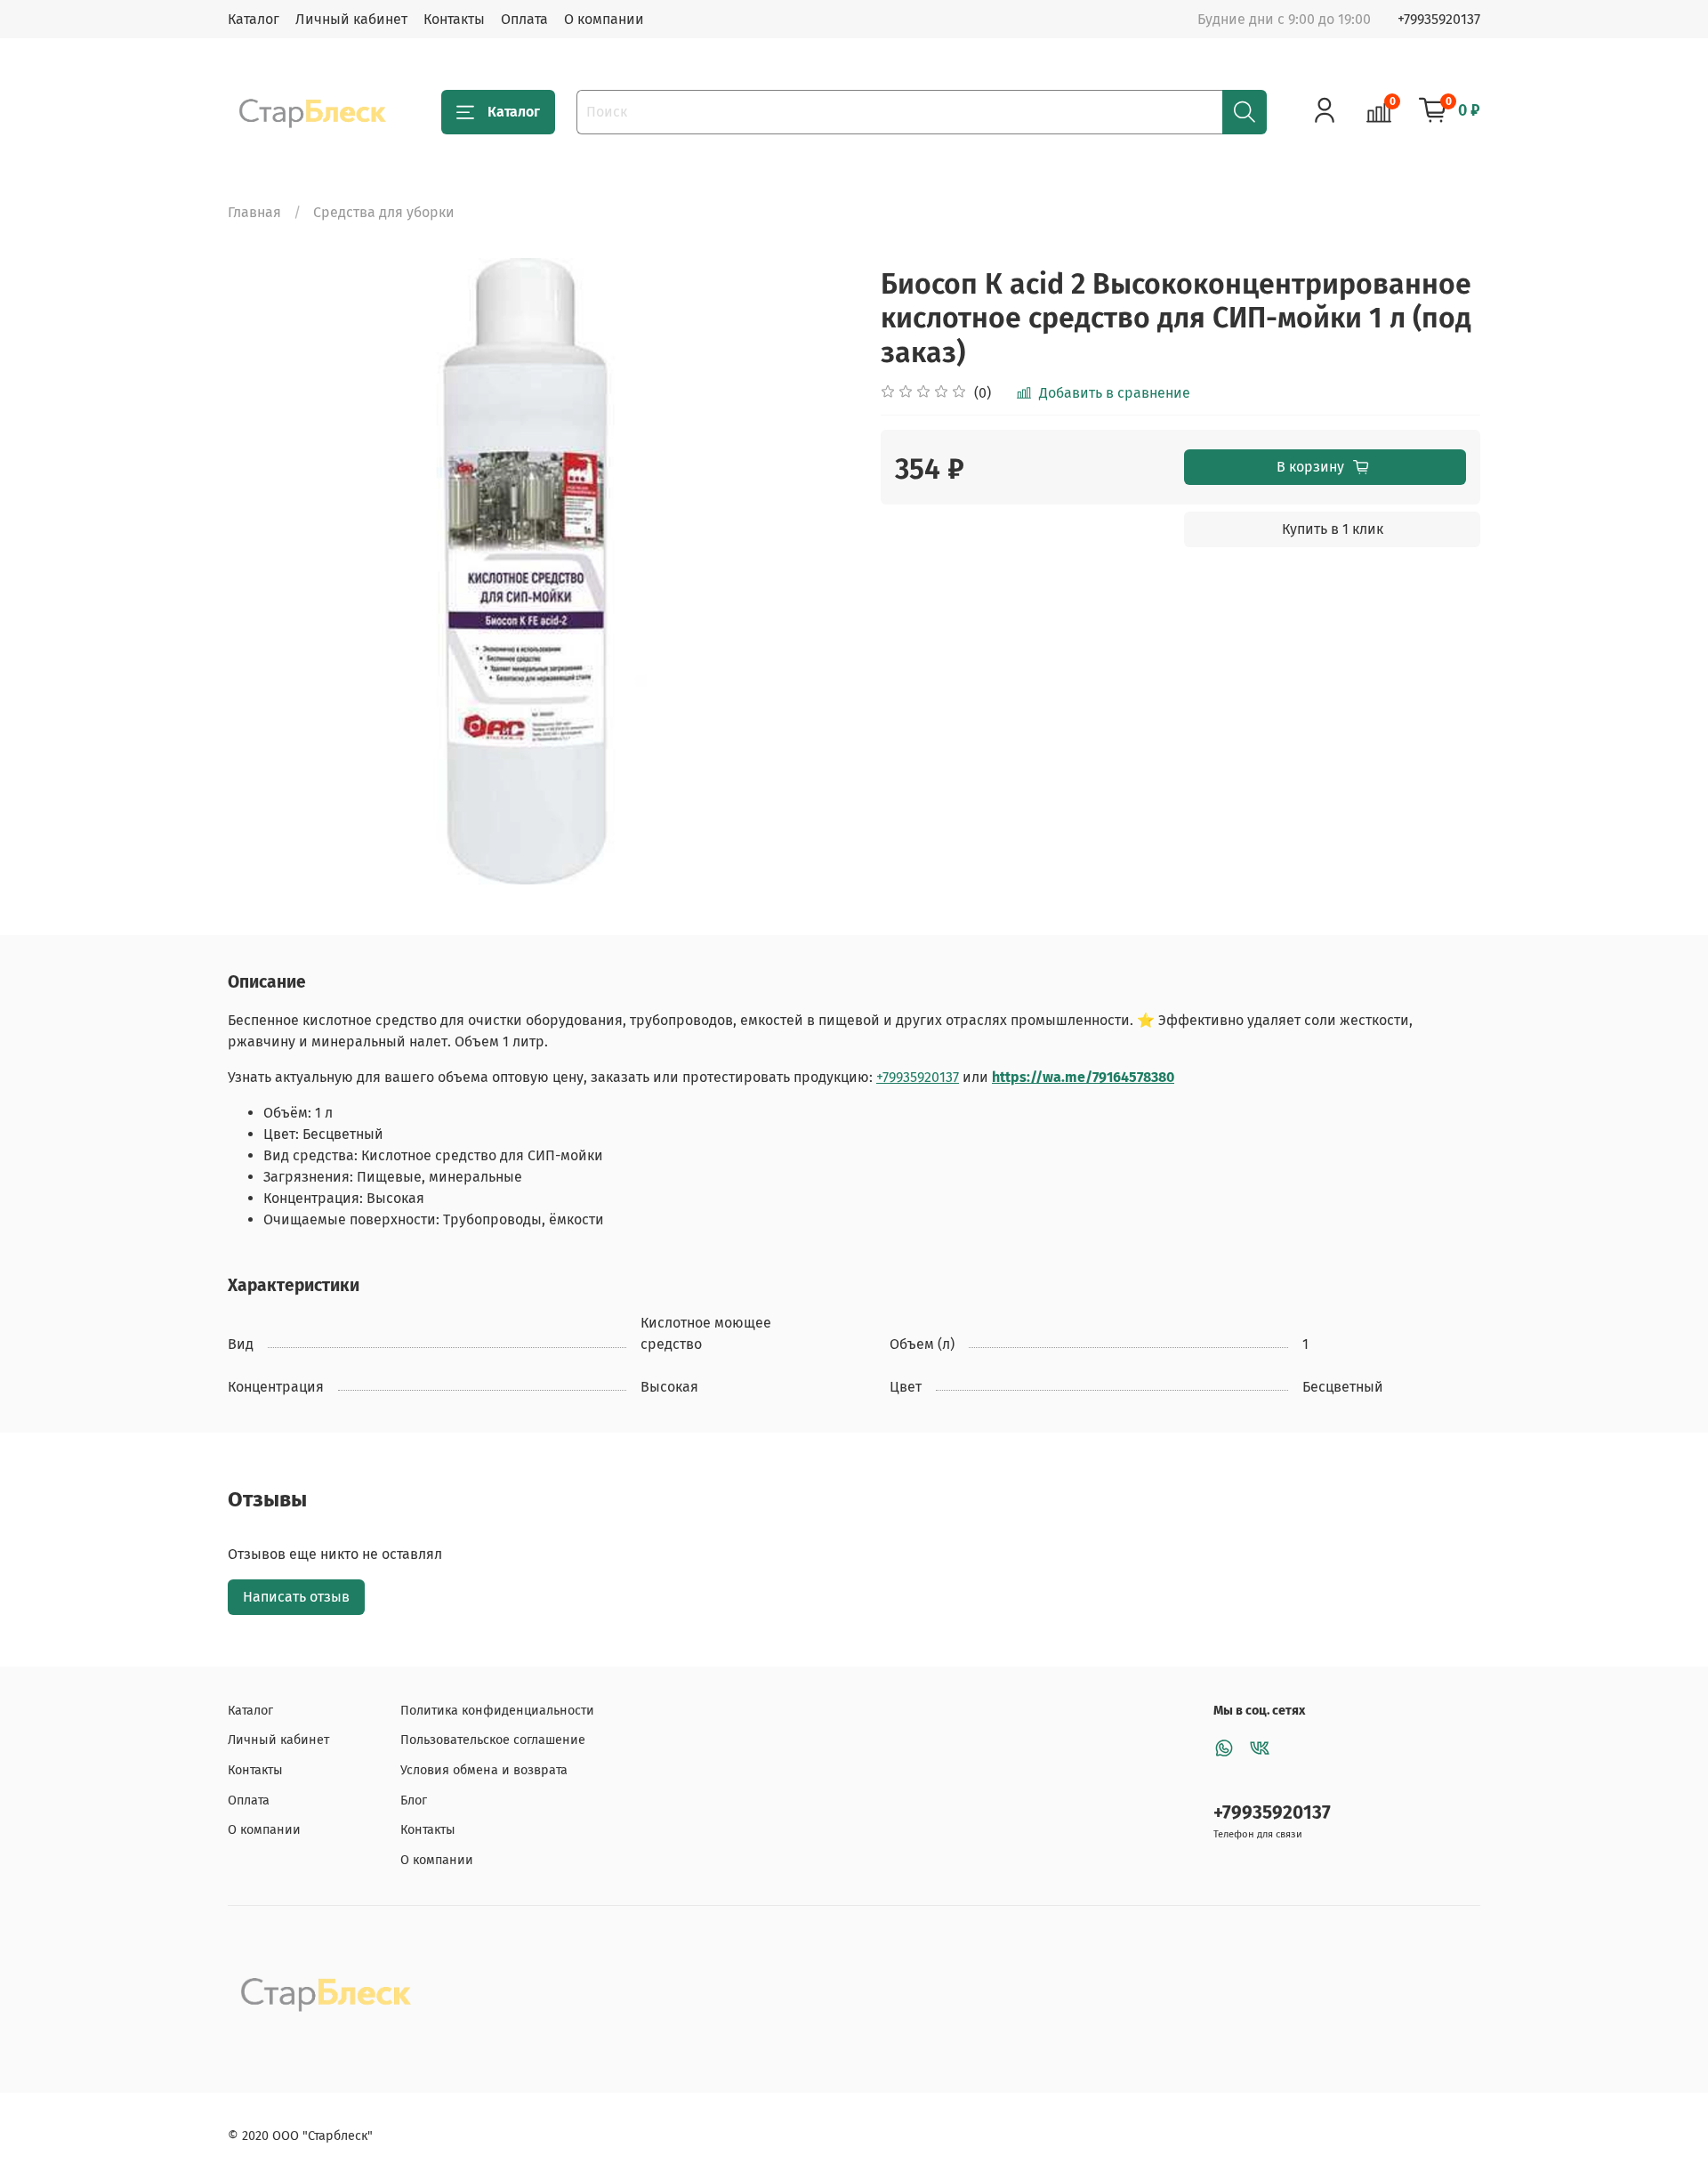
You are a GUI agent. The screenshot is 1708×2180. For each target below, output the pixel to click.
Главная (254, 212)
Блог (414, 1801)
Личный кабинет (351, 19)
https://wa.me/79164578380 (1083, 1077)
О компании (604, 19)
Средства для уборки (384, 212)
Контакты (454, 19)
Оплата (524, 19)
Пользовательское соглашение (493, 1740)
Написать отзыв (296, 1597)
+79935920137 (1439, 19)
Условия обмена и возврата (484, 1770)
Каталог (254, 19)
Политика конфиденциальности (497, 1711)
